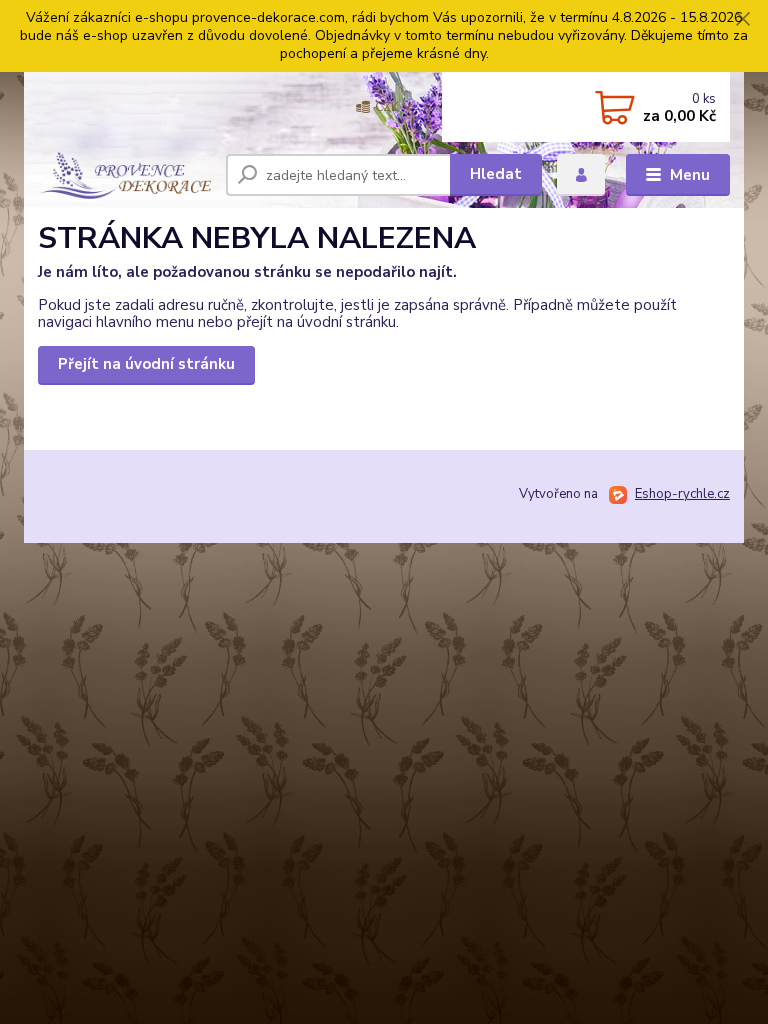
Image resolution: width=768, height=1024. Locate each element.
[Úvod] (124, 175)
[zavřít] (743, 20)
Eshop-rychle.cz (682, 494)
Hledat (496, 174)
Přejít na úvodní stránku (146, 364)
